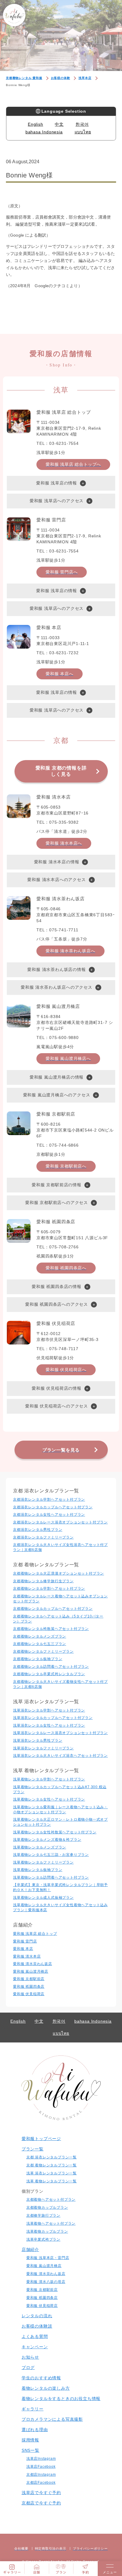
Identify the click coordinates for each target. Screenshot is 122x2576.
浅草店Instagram (41, 2459)
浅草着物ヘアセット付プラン (51, 2223)
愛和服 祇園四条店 (29, 1987)
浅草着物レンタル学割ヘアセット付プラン (49, 1779)
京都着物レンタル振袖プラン (38, 1659)
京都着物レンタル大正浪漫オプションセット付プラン (58, 1573)
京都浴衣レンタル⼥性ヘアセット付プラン (49, 1515)
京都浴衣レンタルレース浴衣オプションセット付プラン (60, 1522)
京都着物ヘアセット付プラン (51, 2200)
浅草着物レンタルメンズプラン (40, 1847)
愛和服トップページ (41, 2139)
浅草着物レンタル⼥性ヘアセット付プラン (49, 1799)
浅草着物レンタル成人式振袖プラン (43, 1898)
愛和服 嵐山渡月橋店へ (68, 1058)
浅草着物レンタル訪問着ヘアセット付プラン (51, 1877)
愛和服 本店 (23, 1949)
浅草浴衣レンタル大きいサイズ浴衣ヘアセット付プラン (60, 1756)
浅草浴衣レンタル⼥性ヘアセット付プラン (49, 1725)
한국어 (82, 124)
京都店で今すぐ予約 (41, 2503)
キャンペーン (35, 2347)
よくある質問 (35, 2336)
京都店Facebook (41, 2483)
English (36, 124)
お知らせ (30, 2357)
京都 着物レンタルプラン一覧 (52, 2165)
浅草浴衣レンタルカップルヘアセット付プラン (53, 1718)
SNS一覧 (30, 2450)
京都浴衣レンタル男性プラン (38, 1530)
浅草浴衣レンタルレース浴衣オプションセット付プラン (60, 1733)
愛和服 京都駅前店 (29, 1979)
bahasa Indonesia (44, 132)
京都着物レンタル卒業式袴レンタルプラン (49, 1674)
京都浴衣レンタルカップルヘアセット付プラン (53, 1507)
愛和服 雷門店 (25, 1941)
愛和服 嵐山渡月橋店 (31, 1971)
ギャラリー (33, 2409)
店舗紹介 (30, 2249)
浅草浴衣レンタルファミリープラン (43, 1748)
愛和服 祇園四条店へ (66, 1268)
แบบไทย (83, 132)
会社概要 (21, 2548)
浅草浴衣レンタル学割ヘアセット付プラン (49, 1710)
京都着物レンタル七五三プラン (40, 1644)
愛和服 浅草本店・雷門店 (48, 2258)
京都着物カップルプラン (47, 2207)
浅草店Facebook (41, 2467)
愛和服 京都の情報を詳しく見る (61, 771)
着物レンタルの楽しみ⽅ (46, 2388)
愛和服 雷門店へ (62, 572)
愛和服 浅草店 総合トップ (35, 1934)
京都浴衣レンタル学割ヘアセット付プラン (49, 1499)
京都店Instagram (41, 2475)
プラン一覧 (33, 2149)
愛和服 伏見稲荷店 (29, 1994)
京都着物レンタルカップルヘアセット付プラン (53, 1609)
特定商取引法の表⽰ (51, 2548)
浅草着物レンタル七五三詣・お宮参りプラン (51, 1855)
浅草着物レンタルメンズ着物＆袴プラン (47, 1840)
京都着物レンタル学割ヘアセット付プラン (49, 1588)
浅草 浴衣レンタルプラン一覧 (52, 2173)
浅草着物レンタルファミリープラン (43, 1862)
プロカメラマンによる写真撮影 (52, 2419)
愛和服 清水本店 (27, 1956)
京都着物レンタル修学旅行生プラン (43, 1581)
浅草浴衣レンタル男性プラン (38, 1741)
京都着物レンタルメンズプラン (40, 1636)
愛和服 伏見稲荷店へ (66, 1370)
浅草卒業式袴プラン (43, 2239)
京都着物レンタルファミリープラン (43, 1651)
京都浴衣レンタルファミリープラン (43, 1537)
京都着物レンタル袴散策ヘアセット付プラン (51, 1629)
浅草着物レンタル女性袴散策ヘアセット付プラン (55, 1832)
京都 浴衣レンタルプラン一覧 (52, 2157)
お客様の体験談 (37, 2326)
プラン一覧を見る (61, 1450)
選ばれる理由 (35, 2430)
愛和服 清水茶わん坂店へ (70, 951)
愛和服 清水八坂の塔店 (46, 2282)
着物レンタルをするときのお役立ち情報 (61, 2399)
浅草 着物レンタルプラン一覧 (52, 2181)
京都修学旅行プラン (43, 2215)
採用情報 (30, 2440)
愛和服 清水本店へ (64, 843)
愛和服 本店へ (60, 674)
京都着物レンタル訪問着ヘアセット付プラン (51, 1667)
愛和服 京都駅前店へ (66, 1166)
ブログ (28, 2367)
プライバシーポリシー (90, 2548)
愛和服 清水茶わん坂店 (33, 1964)
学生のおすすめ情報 (41, 2378)
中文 (59, 124)
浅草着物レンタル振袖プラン (38, 1870)
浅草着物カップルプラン (47, 2231)
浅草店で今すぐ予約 (41, 2493)
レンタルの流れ (37, 2316)
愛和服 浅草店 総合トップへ (73, 464)
